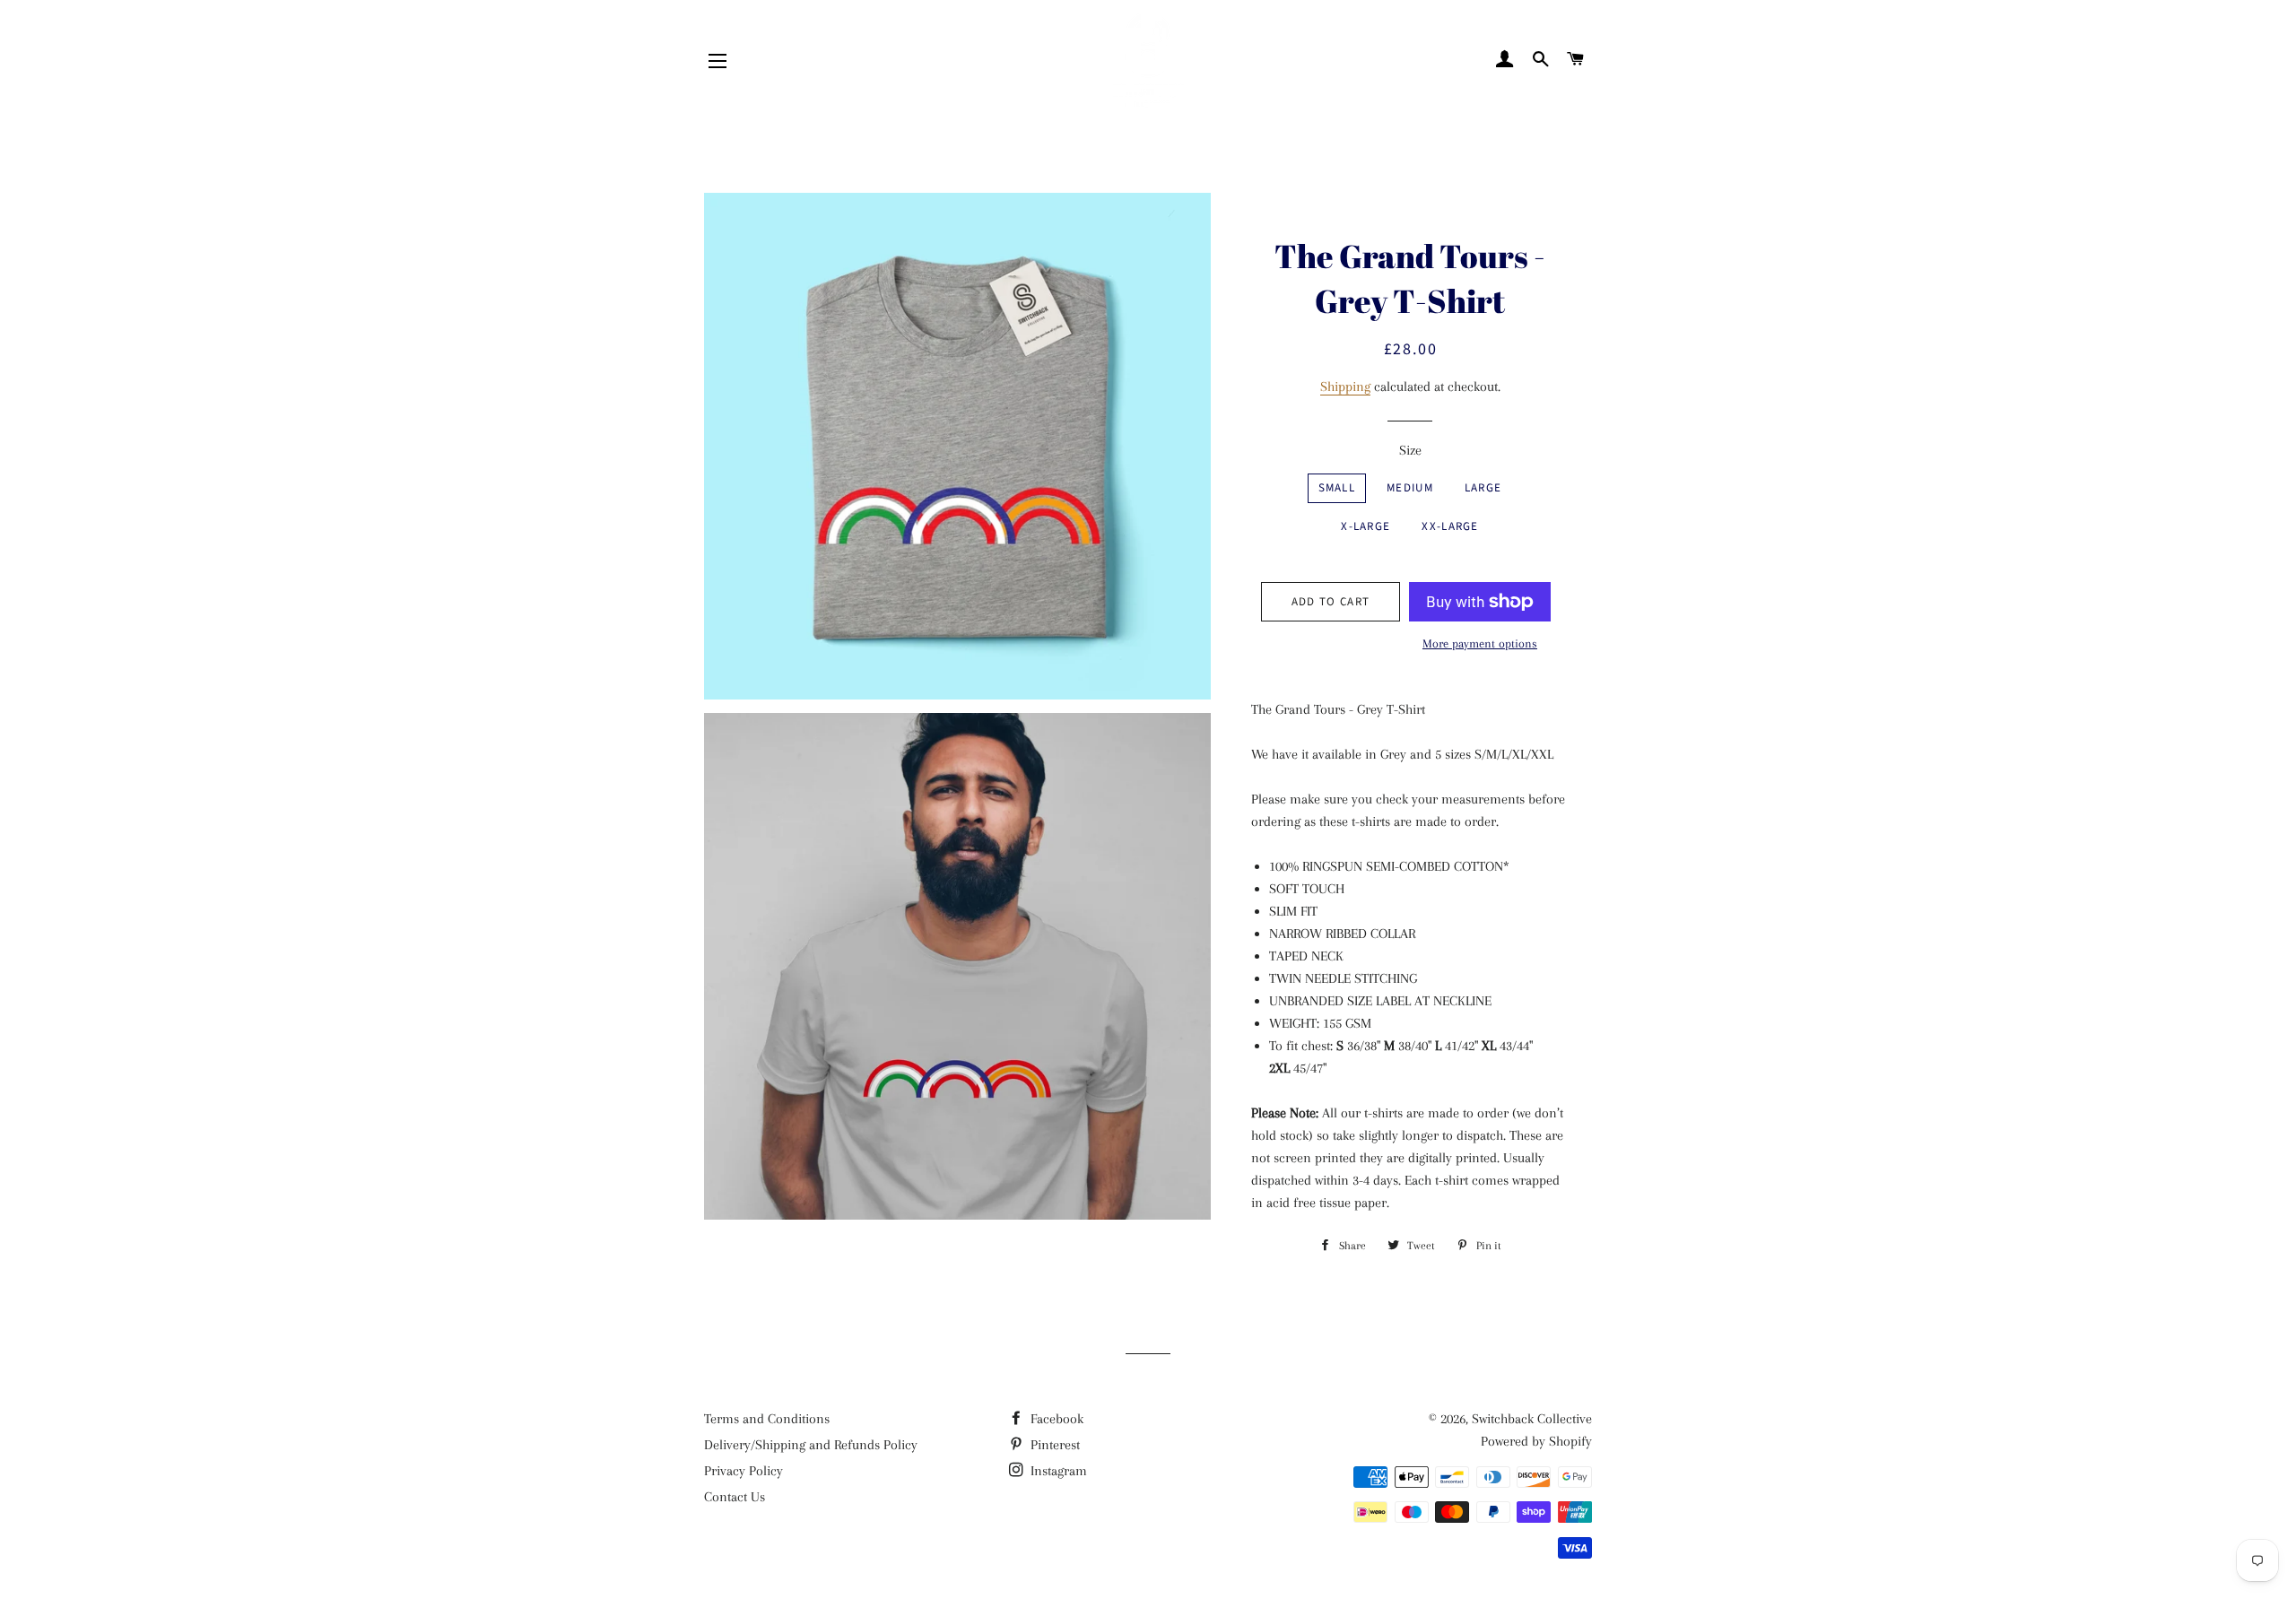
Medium (1410, 488)
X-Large (1365, 526)
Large (1483, 488)
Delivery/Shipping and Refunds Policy (811, 1445)
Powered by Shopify (1536, 1441)
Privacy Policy (744, 1471)
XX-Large (1450, 526)
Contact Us (735, 1497)
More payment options (1480, 643)
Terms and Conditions (767, 1419)
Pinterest (1053, 1445)
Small (1337, 488)
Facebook (1055, 1419)
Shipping (1345, 387)
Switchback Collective (1532, 1419)
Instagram (1057, 1471)
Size (1410, 450)
